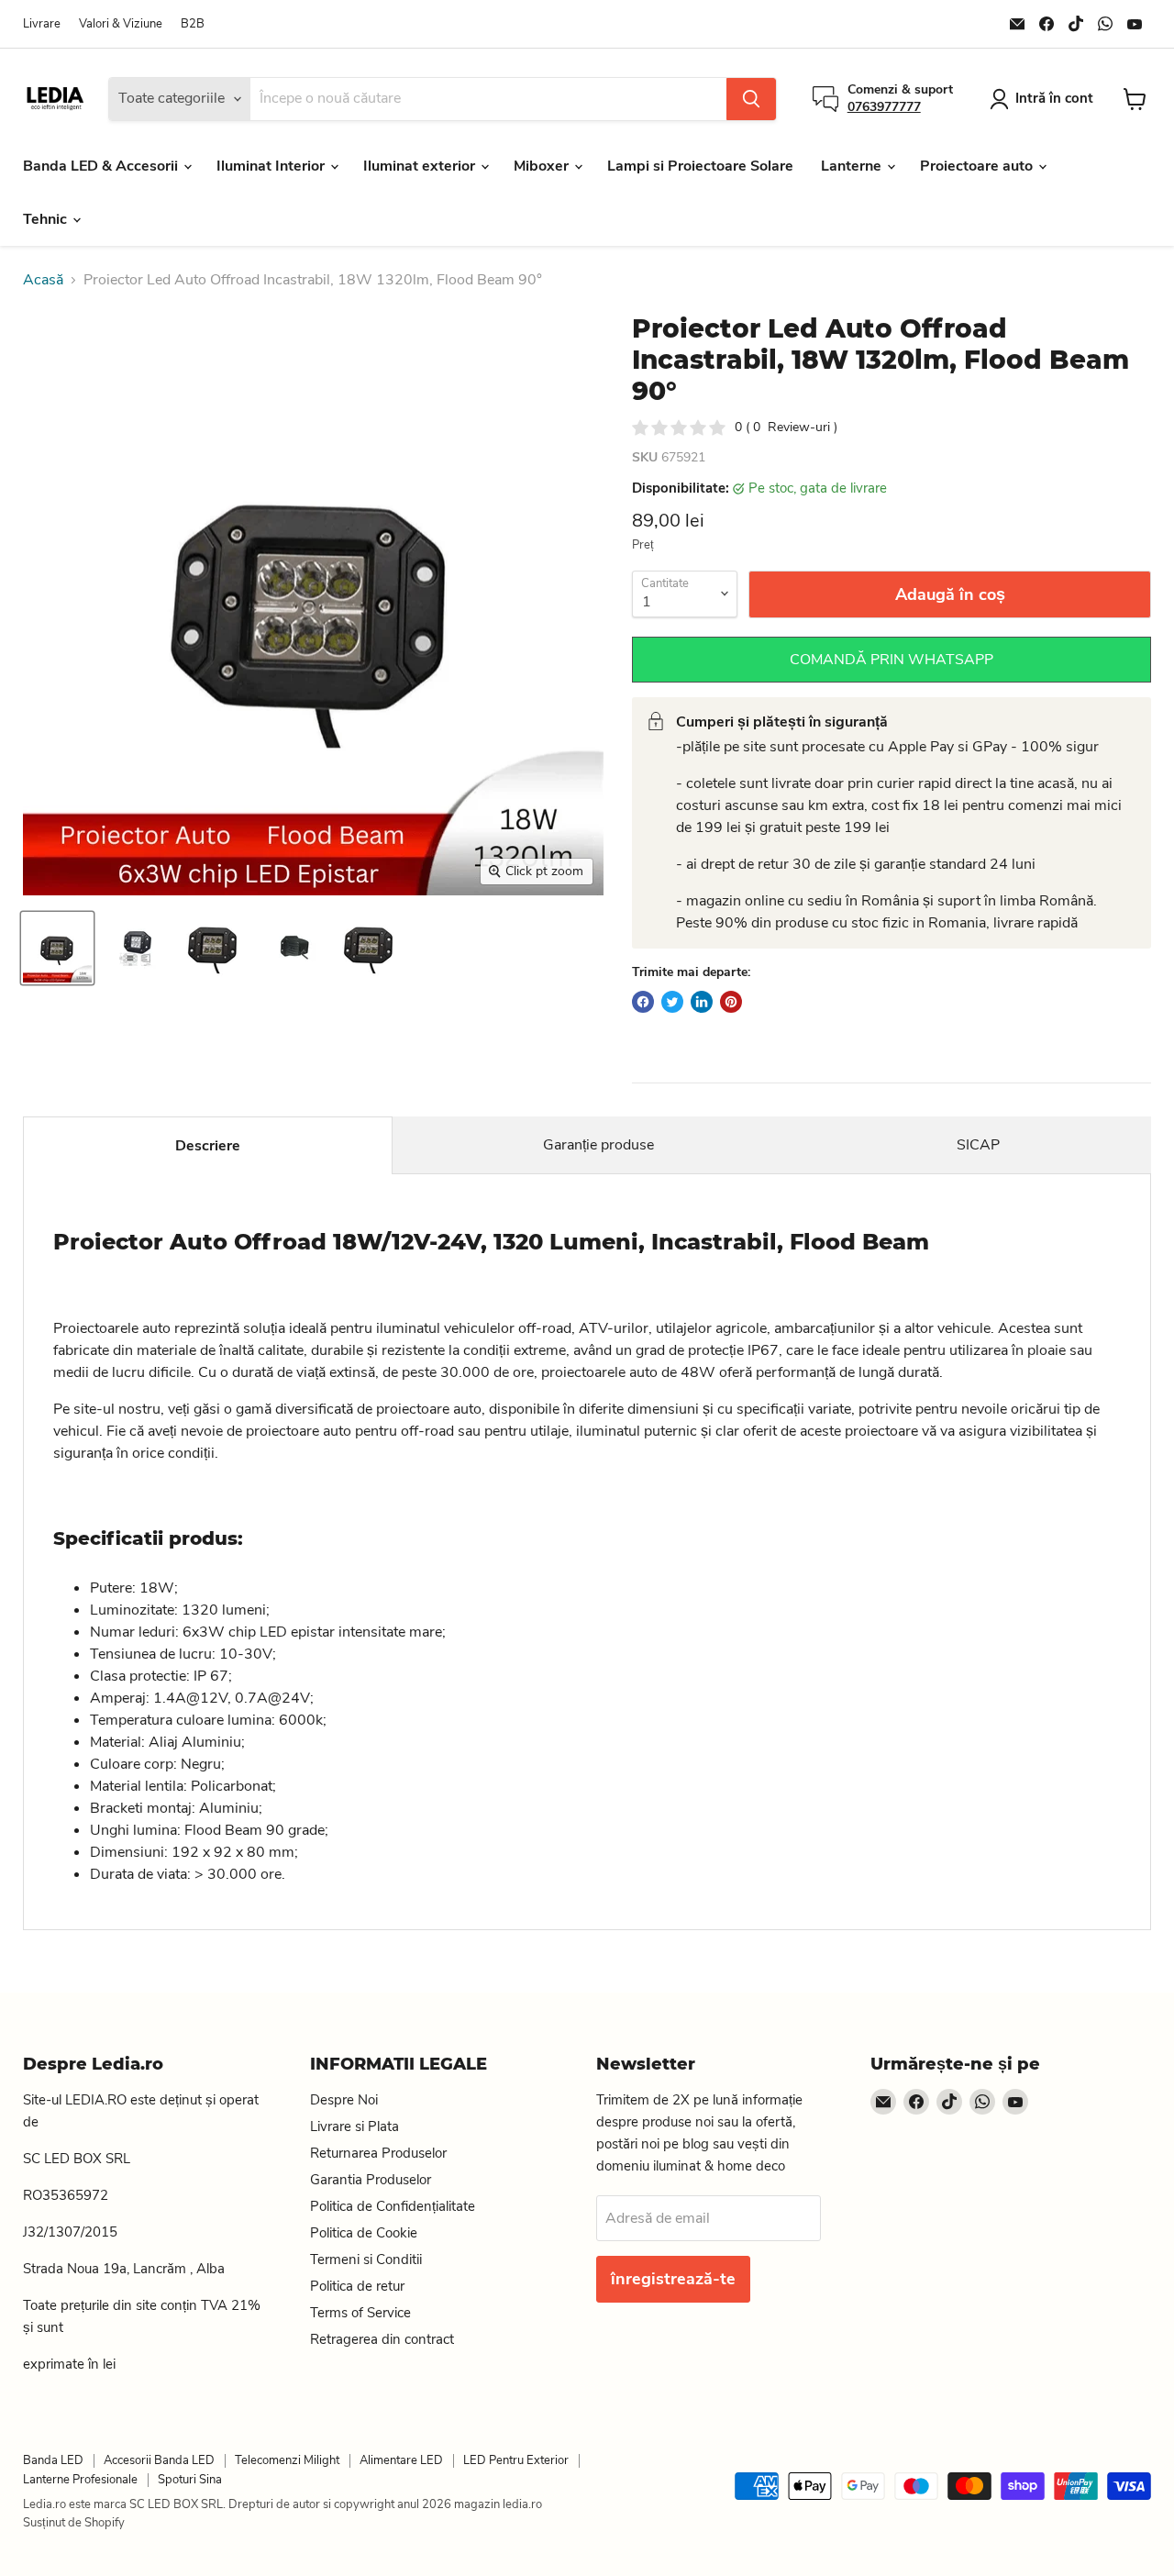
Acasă (43, 280)
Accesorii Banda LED (159, 2460)
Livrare (42, 24)
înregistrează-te (673, 2279)
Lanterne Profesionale (80, 2480)
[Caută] (751, 99)
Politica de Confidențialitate (393, 2206)
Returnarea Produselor (378, 2153)
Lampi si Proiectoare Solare (700, 166)
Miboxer (543, 166)
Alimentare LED (401, 2460)
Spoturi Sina (190, 2480)
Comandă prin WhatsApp (892, 660)
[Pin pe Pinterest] (731, 1002)
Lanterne (853, 166)
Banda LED (53, 2460)
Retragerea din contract (382, 2339)
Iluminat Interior (272, 166)
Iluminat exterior (421, 166)
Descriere (208, 1146)
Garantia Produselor (371, 2180)
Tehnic (47, 219)
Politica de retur (357, 2286)
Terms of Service (360, 2313)
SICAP (978, 1145)
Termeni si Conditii (366, 2260)
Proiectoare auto (978, 166)
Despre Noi (344, 2100)
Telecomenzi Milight (287, 2460)
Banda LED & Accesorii (102, 166)
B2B (193, 24)
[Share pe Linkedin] (702, 1002)
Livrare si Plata (354, 2126)
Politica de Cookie (364, 2233)
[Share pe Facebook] (643, 1002)
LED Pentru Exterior (516, 2460)
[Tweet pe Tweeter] (672, 1002)
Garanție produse (598, 1145)
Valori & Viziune (121, 24)
